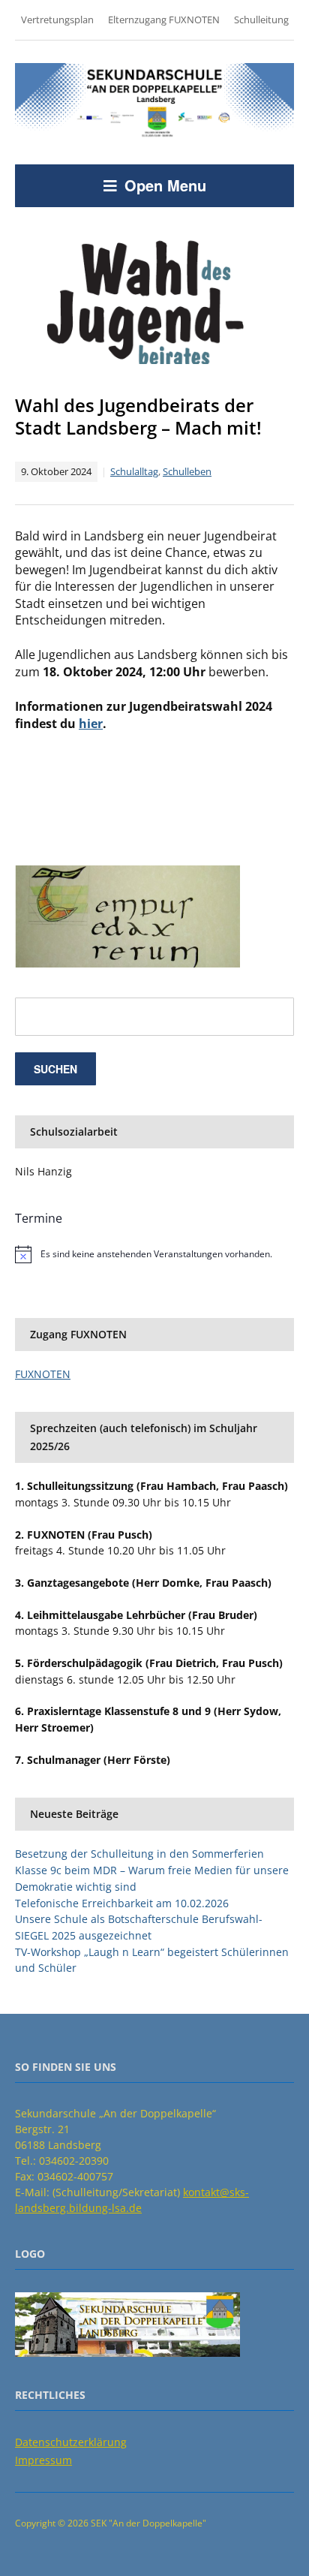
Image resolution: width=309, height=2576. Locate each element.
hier (91, 724)
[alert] (154, 1254)
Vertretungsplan (57, 20)
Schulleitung (261, 20)
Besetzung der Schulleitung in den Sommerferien (139, 1854)
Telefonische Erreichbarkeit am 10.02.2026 (122, 1903)
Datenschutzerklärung (71, 2442)
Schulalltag (134, 471)
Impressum (43, 2460)
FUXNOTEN (43, 1374)
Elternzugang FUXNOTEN (164, 20)
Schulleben (187, 471)
